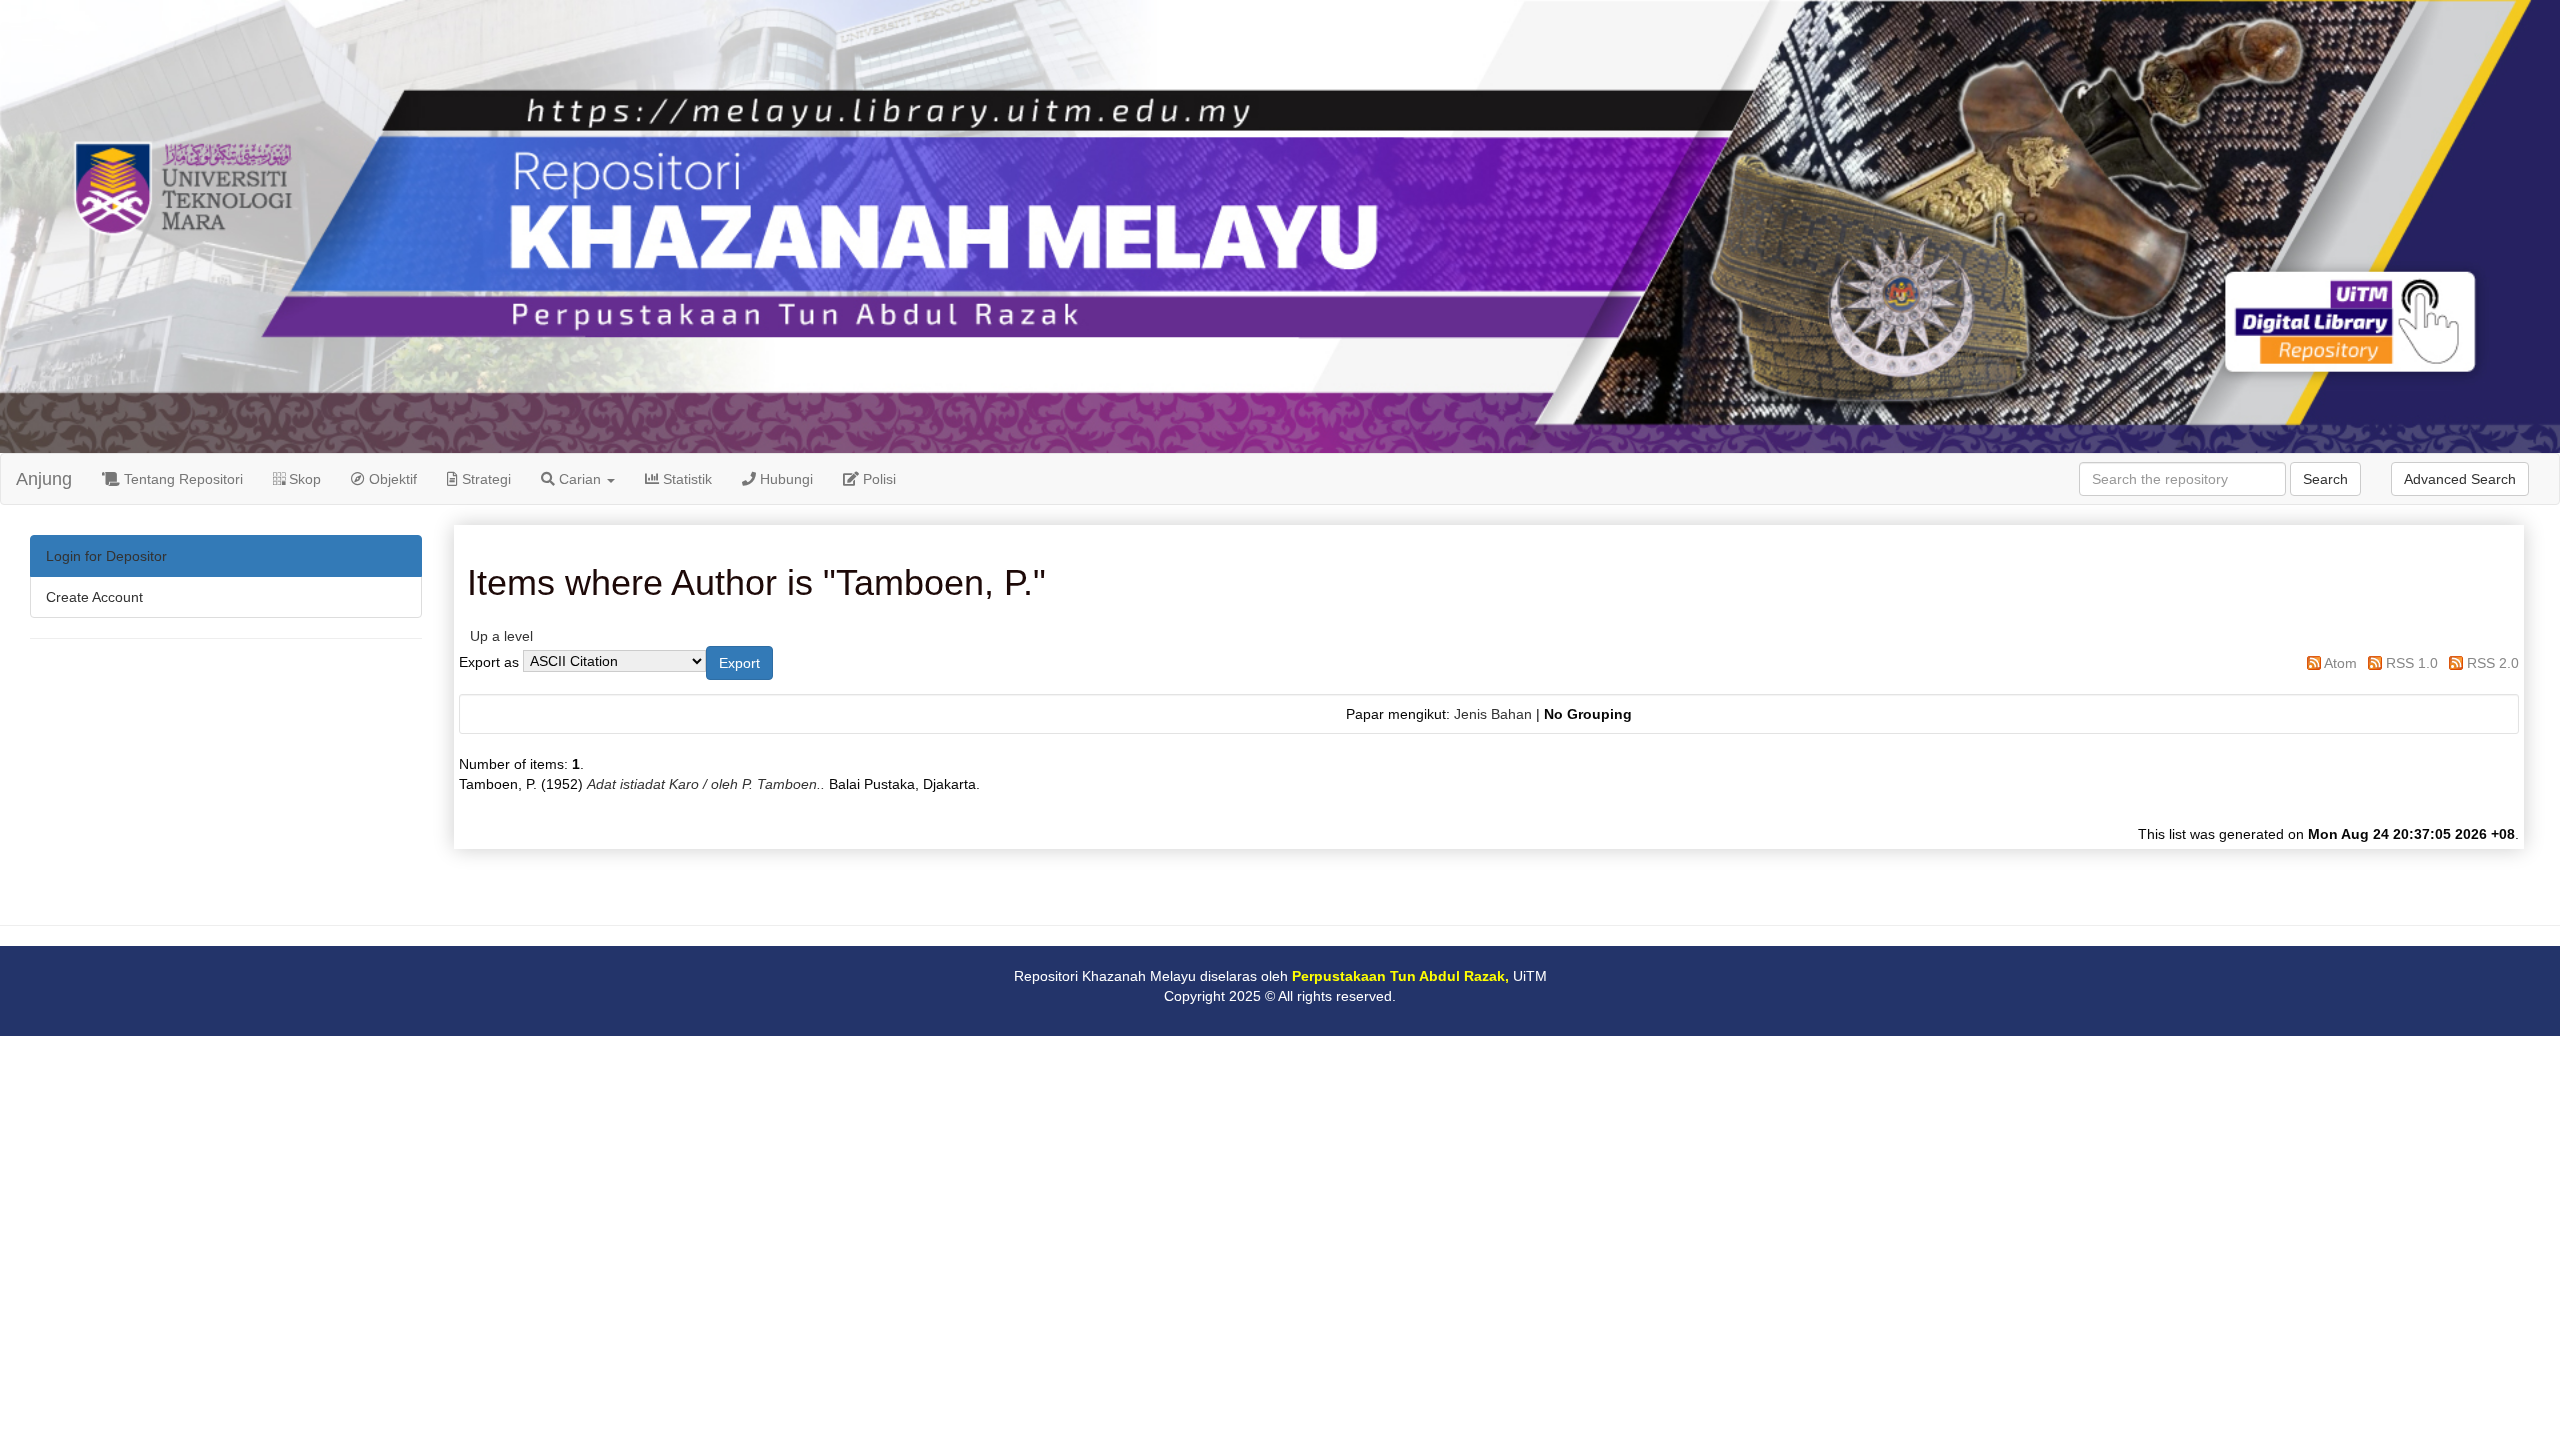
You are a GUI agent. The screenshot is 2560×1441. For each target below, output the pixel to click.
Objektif (391, 479)
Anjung (44, 479)
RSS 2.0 (2493, 663)
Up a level (501, 636)
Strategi (484, 479)
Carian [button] (580, 479)
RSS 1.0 (2412, 663)
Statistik (685, 479)
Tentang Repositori (181, 479)
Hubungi (784, 479)
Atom (2340, 663)
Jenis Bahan (1493, 714)
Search (2325, 479)
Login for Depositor (106, 556)
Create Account (94, 597)
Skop (303, 479)
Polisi (877, 479)
